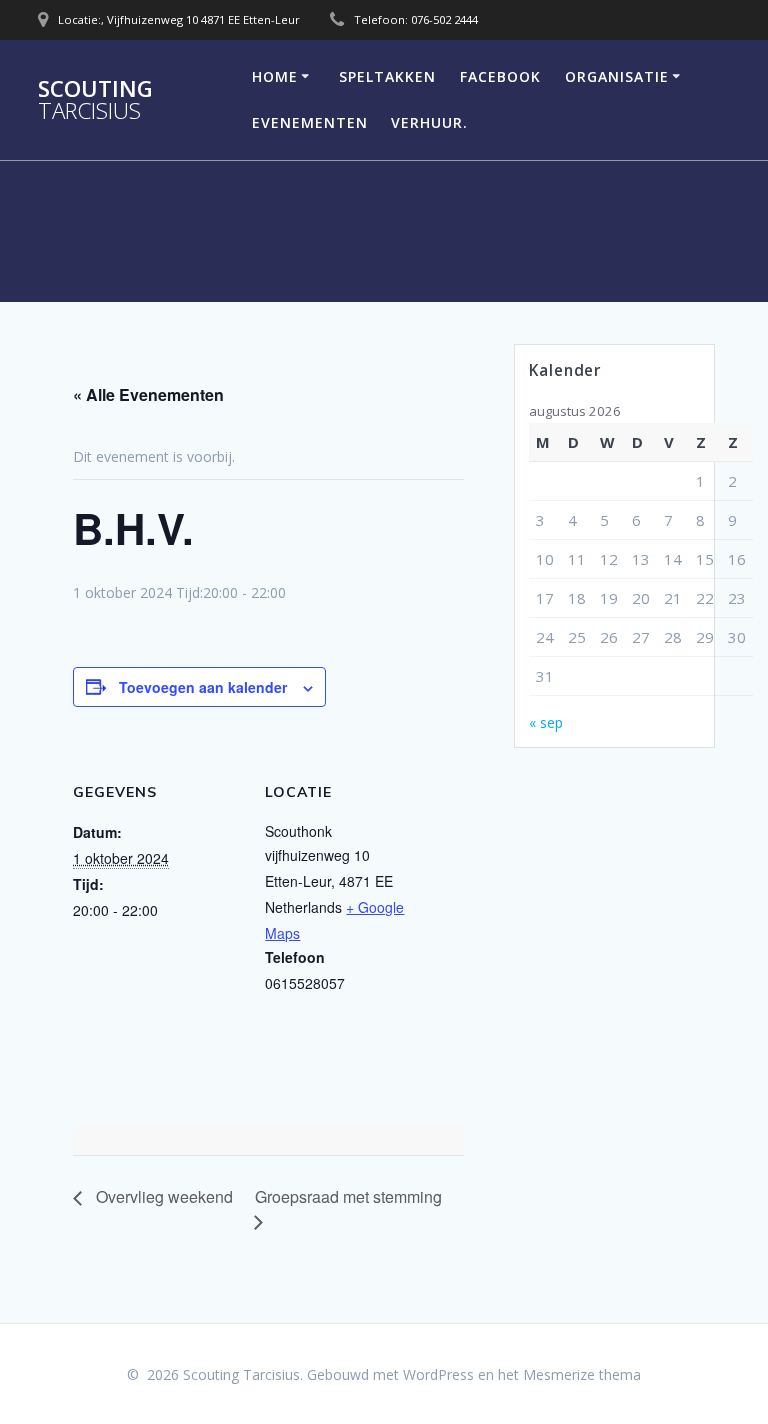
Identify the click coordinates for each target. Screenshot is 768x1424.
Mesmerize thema (582, 1374)
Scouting (95, 100)
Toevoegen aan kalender (203, 687)
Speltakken (387, 76)
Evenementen (310, 122)
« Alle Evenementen (148, 394)
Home (275, 76)
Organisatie (617, 76)
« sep (546, 722)
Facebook (500, 76)
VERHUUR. (429, 122)
